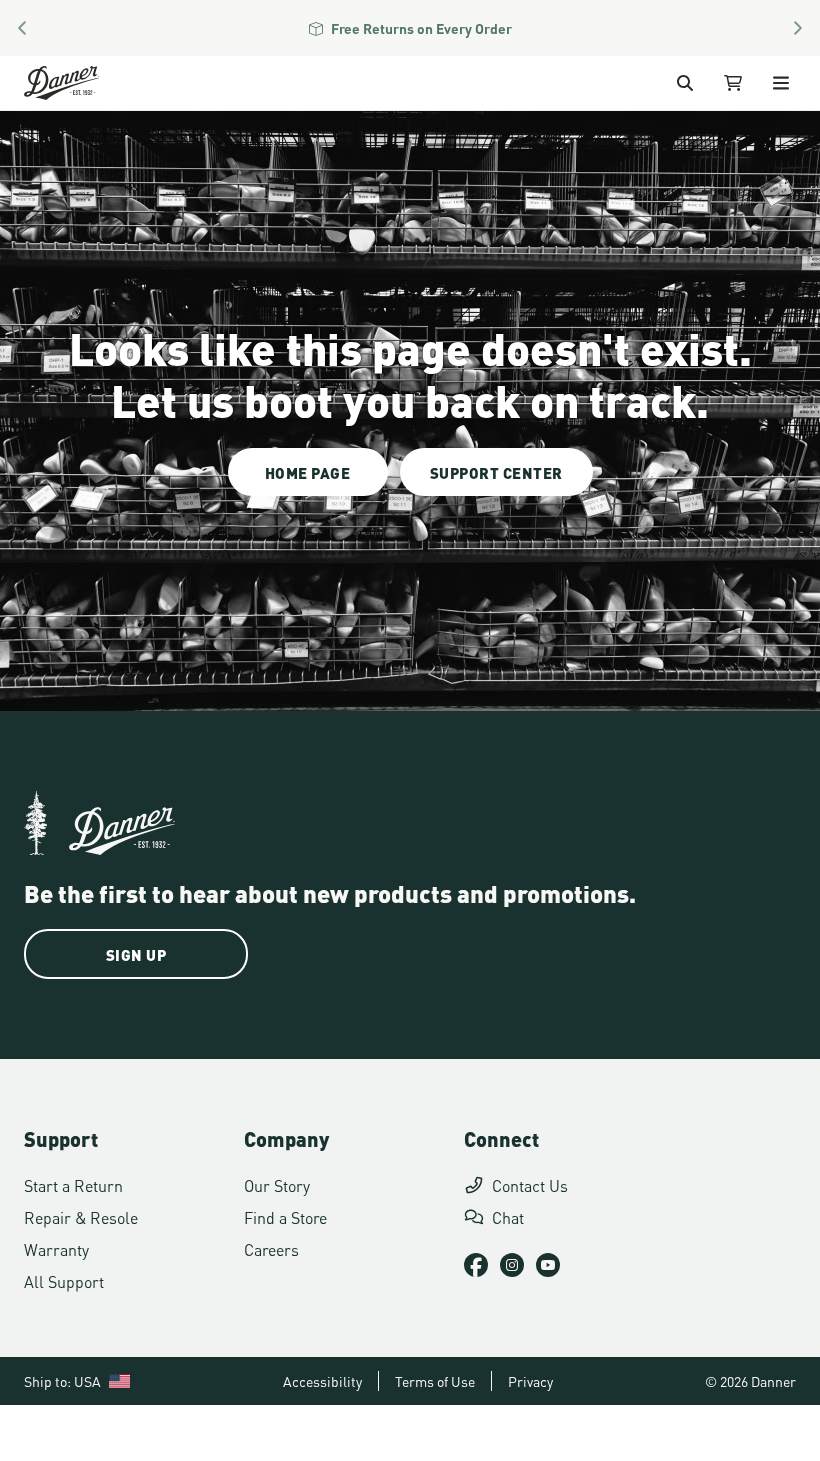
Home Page (308, 472)
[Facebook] (476, 1265)
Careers (271, 1248)
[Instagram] (512, 1265)
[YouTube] (548, 1265)
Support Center (496, 472)
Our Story (277, 1184)
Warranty (56, 1248)
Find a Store (285, 1216)
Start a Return (73, 1184)
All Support (64, 1280)
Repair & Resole (81, 1216)
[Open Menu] (781, 83)
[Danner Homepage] (86, 83)
